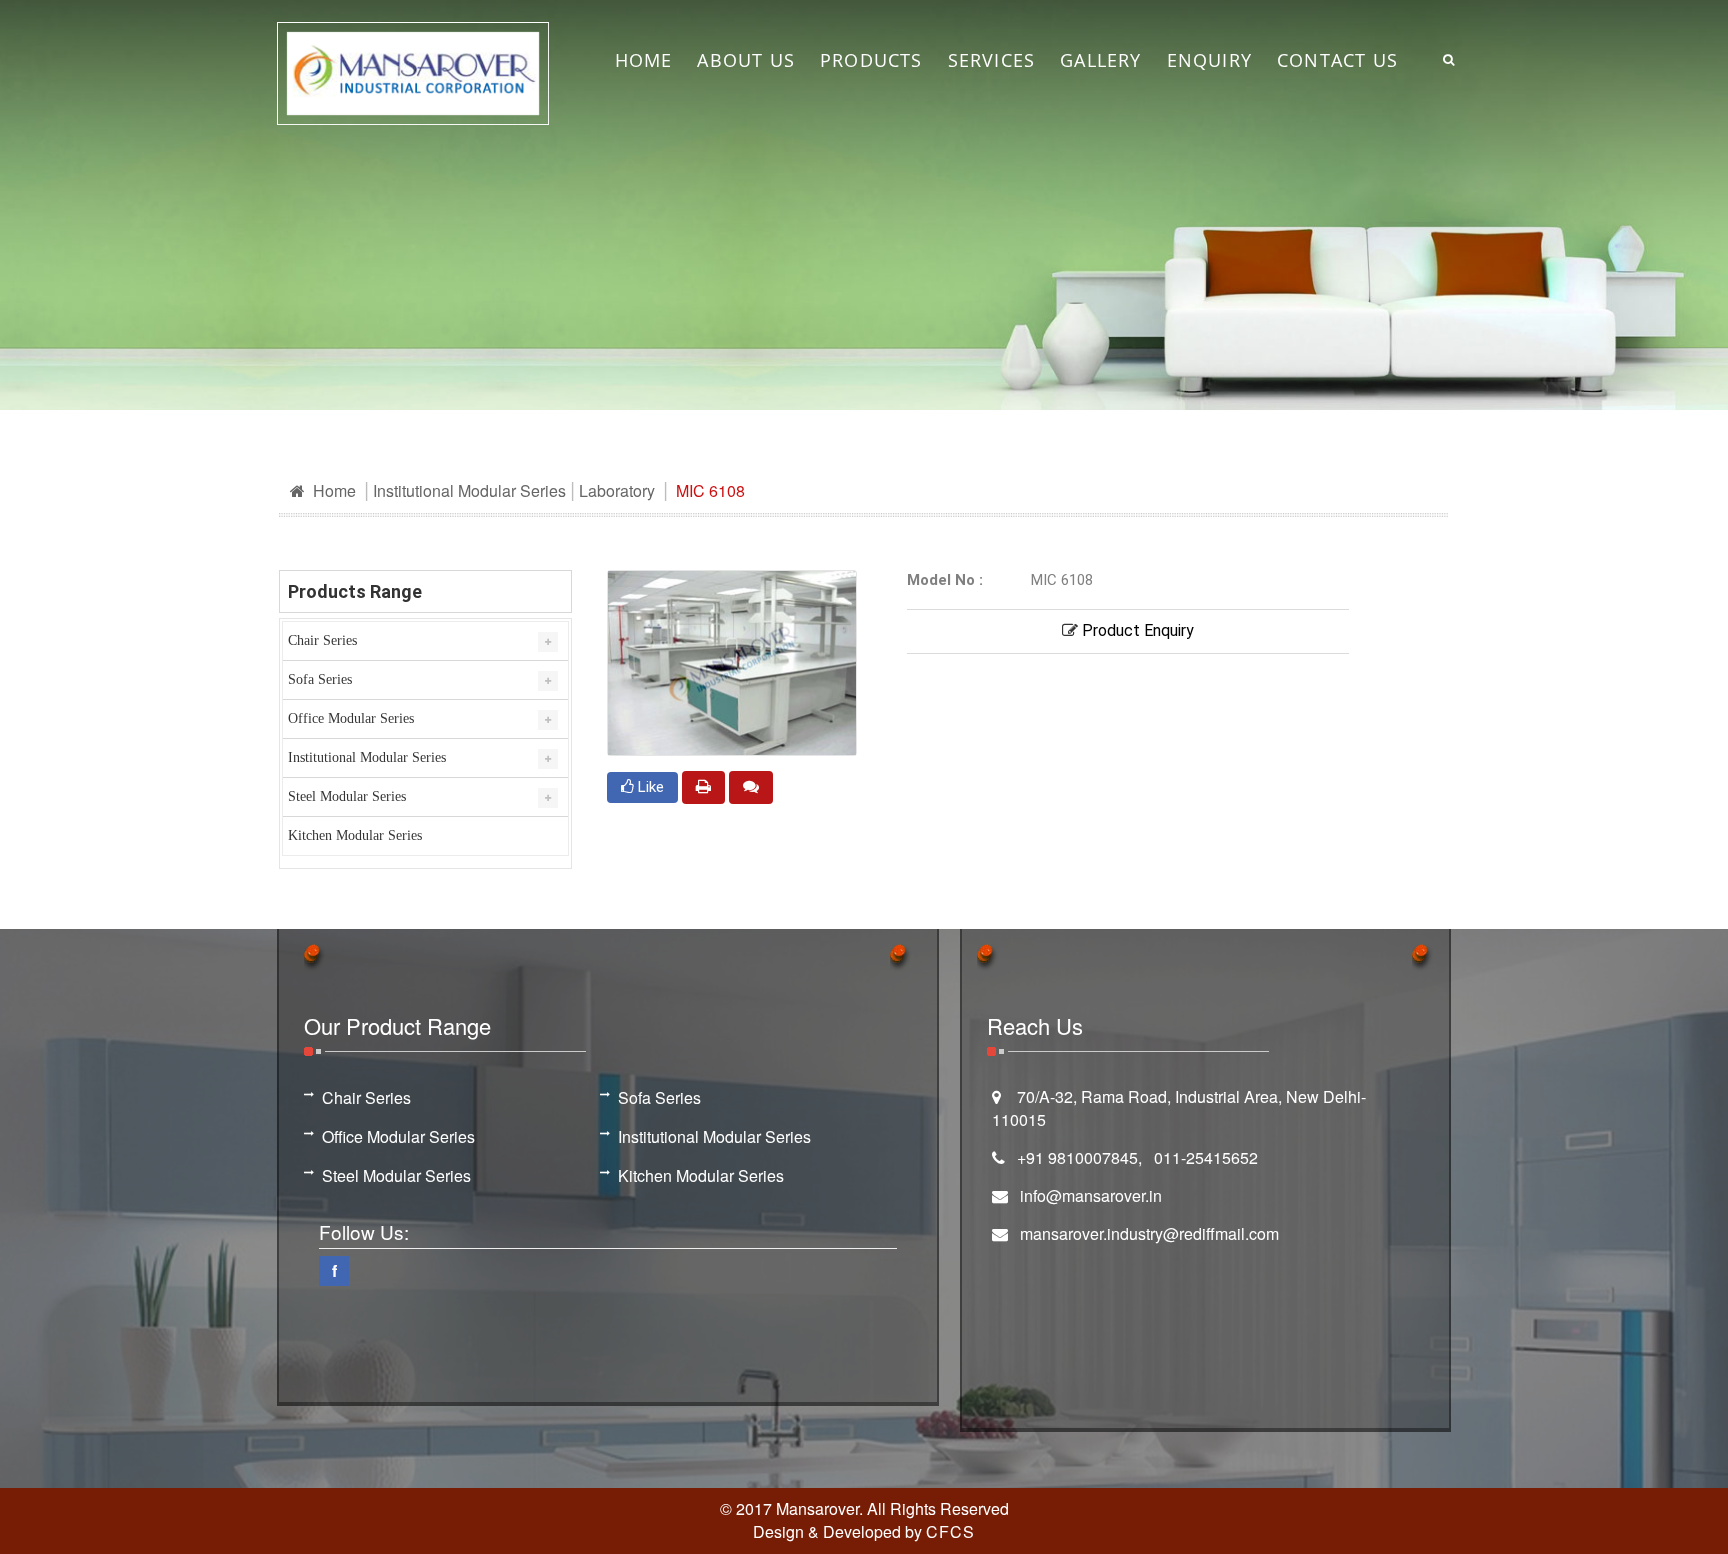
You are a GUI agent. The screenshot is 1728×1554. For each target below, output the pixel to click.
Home (332, 490)
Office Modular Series (351, 718)
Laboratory (617, 490)
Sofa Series (320, 679)
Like (649, 787)
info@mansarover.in (1091, 1195)
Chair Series (322, 640)
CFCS (950, 1531)
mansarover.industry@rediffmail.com (1149, 1233)
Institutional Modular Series (469, 490)
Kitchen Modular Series (355, 835)
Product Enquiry (1136, 630)
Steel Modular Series (347, 796)
